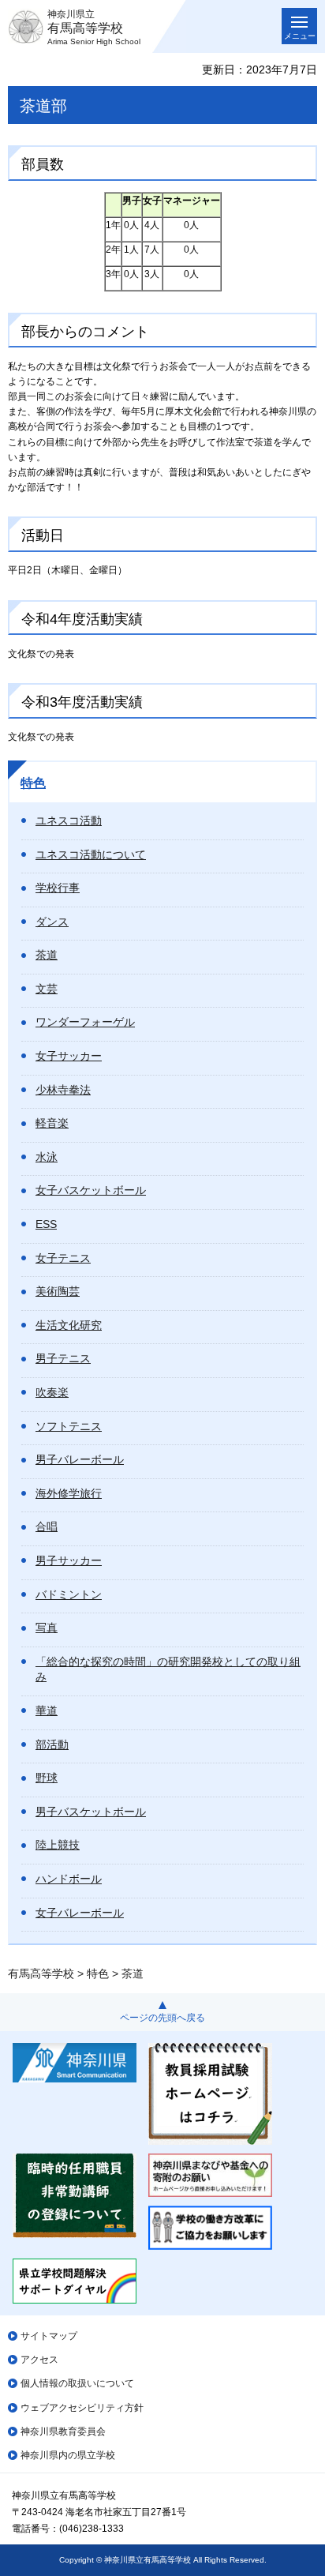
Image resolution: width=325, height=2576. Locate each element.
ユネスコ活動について (91, 854)
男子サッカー (69, 1560)
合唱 (47, 1526)
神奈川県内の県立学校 (68, 2455)
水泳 (47, 1157)
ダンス (52, 922)
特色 (33, 783)
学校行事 (58, 888)
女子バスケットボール (91, 1190)
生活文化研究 (69, 1325)
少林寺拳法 (63, 1090)
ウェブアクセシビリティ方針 (82, 2408)
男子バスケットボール (91, 1812)
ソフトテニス (69, 1426)
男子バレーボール (80, 1459)
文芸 (47, 989)
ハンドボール (69, 1879)
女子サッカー (69, 1056)
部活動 (52, 1744)
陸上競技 (58, 1845)
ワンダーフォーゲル (85, 1022)
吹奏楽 (52, 1392)
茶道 (47, 955)
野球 (47, 1778)
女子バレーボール (80, 1913)
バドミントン (69, 1594)
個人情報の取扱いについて (77, 2383)
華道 (47, 1710)
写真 (47, 1628)
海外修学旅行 (69, 1493)
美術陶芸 (58, 1291)
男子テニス (63, 1358)
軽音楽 (52, 1123)
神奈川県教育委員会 (63, 2431)
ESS (46, 1224)
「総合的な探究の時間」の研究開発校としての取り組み (168, 1669)
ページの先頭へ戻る (162, 2018)
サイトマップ (49, 2336)
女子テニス (63, 1258)
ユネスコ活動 (69, 820)
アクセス (39, 2360)
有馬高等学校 (41, 1973)
